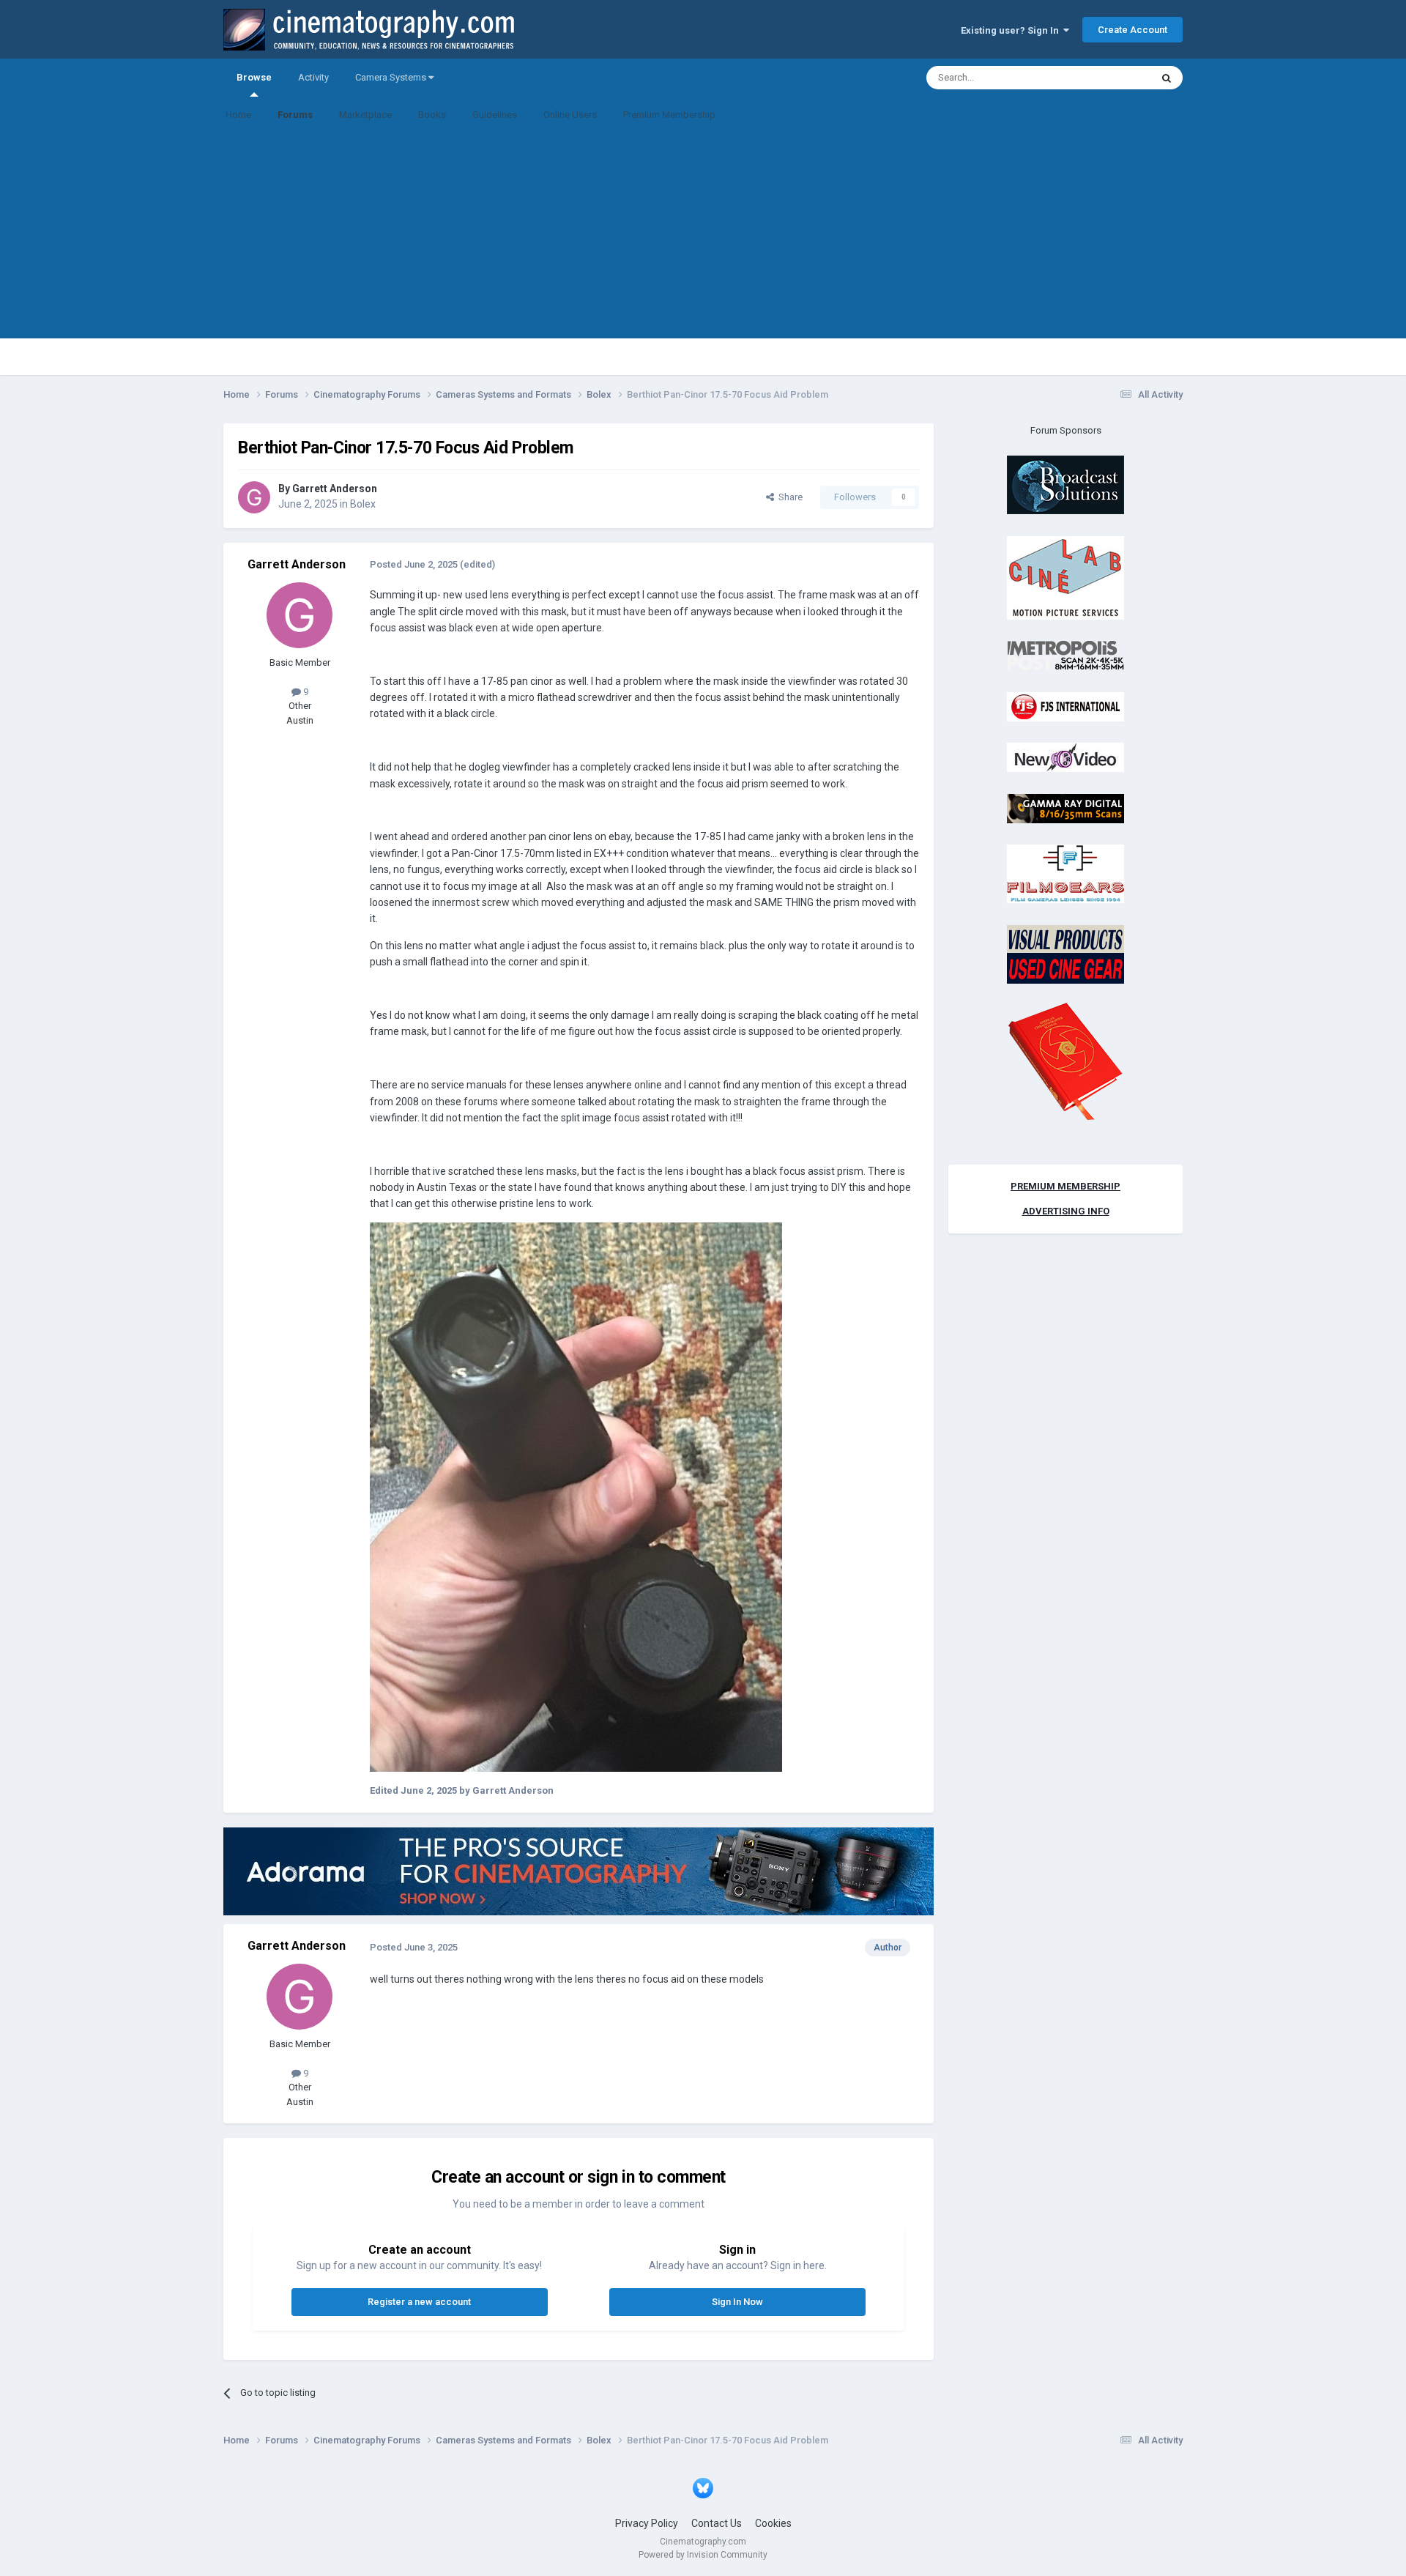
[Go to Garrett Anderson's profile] (254, 497)
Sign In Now (737, 2302)
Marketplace (365, 115)
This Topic (1110, 78)
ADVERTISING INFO (1066, 1211)
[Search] (1167, 78)
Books (432, 115)
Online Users (570, 115)
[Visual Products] (1065, 953)
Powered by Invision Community (703, 2555)
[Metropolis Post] (1065, 655)
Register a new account (419, 2302)
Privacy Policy (647, 2523)
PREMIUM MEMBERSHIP (1065, 1186)
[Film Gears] (1065, 873)
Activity (313, 77)
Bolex (363, 504)
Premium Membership (669, 115)
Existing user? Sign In (1012, 30)
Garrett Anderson (335, 489)
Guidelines (495, 115)
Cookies (773, 2523)
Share (788, 497)
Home (238, 115)
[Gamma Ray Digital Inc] (1065, 808)
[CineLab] (1065, 577)
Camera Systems (392, 77)
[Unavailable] (576, 1496)
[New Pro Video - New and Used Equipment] (1065, 757)
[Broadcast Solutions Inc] (1065, 485)
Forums (295, 115)
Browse (254, 77)
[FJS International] (1065, 706)
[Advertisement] (703, 236)
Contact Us (717, 2523)
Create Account (1132, 30)
